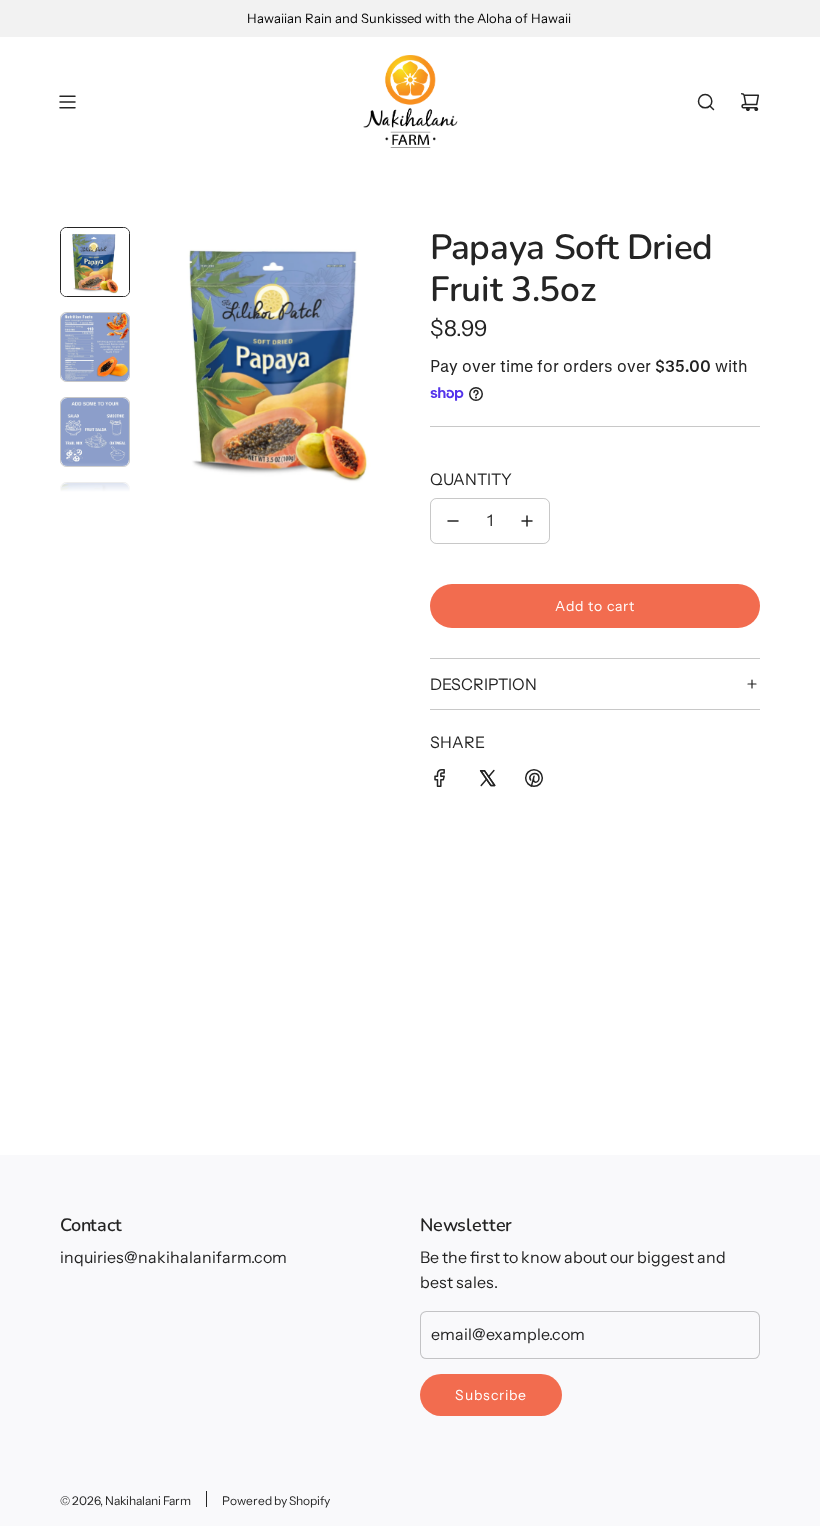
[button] (161, 360)
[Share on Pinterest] (534, 782)
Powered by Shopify (276, 1500)
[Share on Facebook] (440, 782)
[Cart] (750, 102)
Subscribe (491, 1395)
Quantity (471, 479)
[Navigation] (67, 102)
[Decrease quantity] (453, 521)
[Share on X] (487, 782)
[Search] (706, 102)
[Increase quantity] (527, 521)
